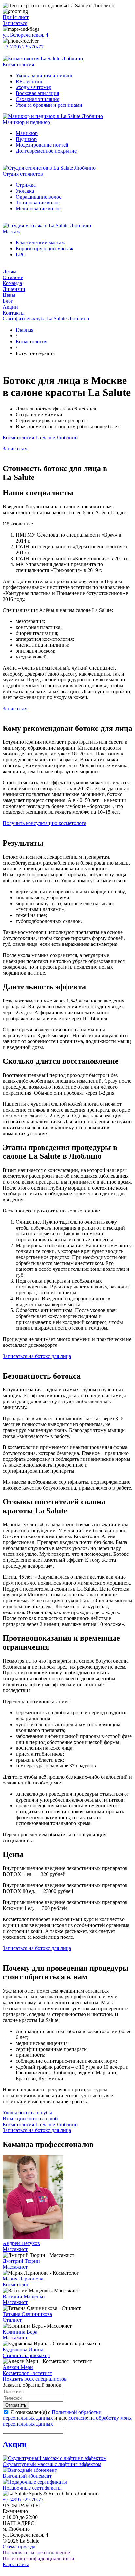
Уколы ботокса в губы (27, 2113)
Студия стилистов (23, 174)
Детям (10, 271)
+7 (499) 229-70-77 (23, 47)
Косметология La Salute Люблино (40, 438)
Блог (8, 301)
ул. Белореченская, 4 (25, 35)
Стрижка (26, 185)
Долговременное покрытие (46, 151)
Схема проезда (19, 2547)
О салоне (13, 277)
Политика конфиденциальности (39, 2558)
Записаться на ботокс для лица (37, 1356)
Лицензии (14, 289)
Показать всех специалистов (35, 2379)
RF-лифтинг (29, 81)
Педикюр (26, 139)
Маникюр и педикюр (26, 122)
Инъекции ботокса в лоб (30, 2118)
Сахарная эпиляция (38, 99)
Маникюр (27, 133)
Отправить (16, 2405)
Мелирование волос (38, 209)
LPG (21, 254)
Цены (9, 295)
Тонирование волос (38, 203)
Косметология (18, 64)
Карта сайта (16, 2564)
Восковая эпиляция (37, 93)
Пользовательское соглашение (36, 2553)
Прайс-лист (16, 17)
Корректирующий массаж (45, 248)
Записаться (15, 23)
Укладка (25, 191)
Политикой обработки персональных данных (52, 2415)
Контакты (14, 313)
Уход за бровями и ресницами (49, 105)
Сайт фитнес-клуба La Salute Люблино (46, 319)
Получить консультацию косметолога (44, 823)
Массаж (11, 231)
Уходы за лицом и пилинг (45, 76)
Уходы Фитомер (34, 87)
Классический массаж (40, 243)
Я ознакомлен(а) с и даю (67, 2418)
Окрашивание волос (39, 197)
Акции (10, 307)
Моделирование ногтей (42, 145)
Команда (12, 283)
